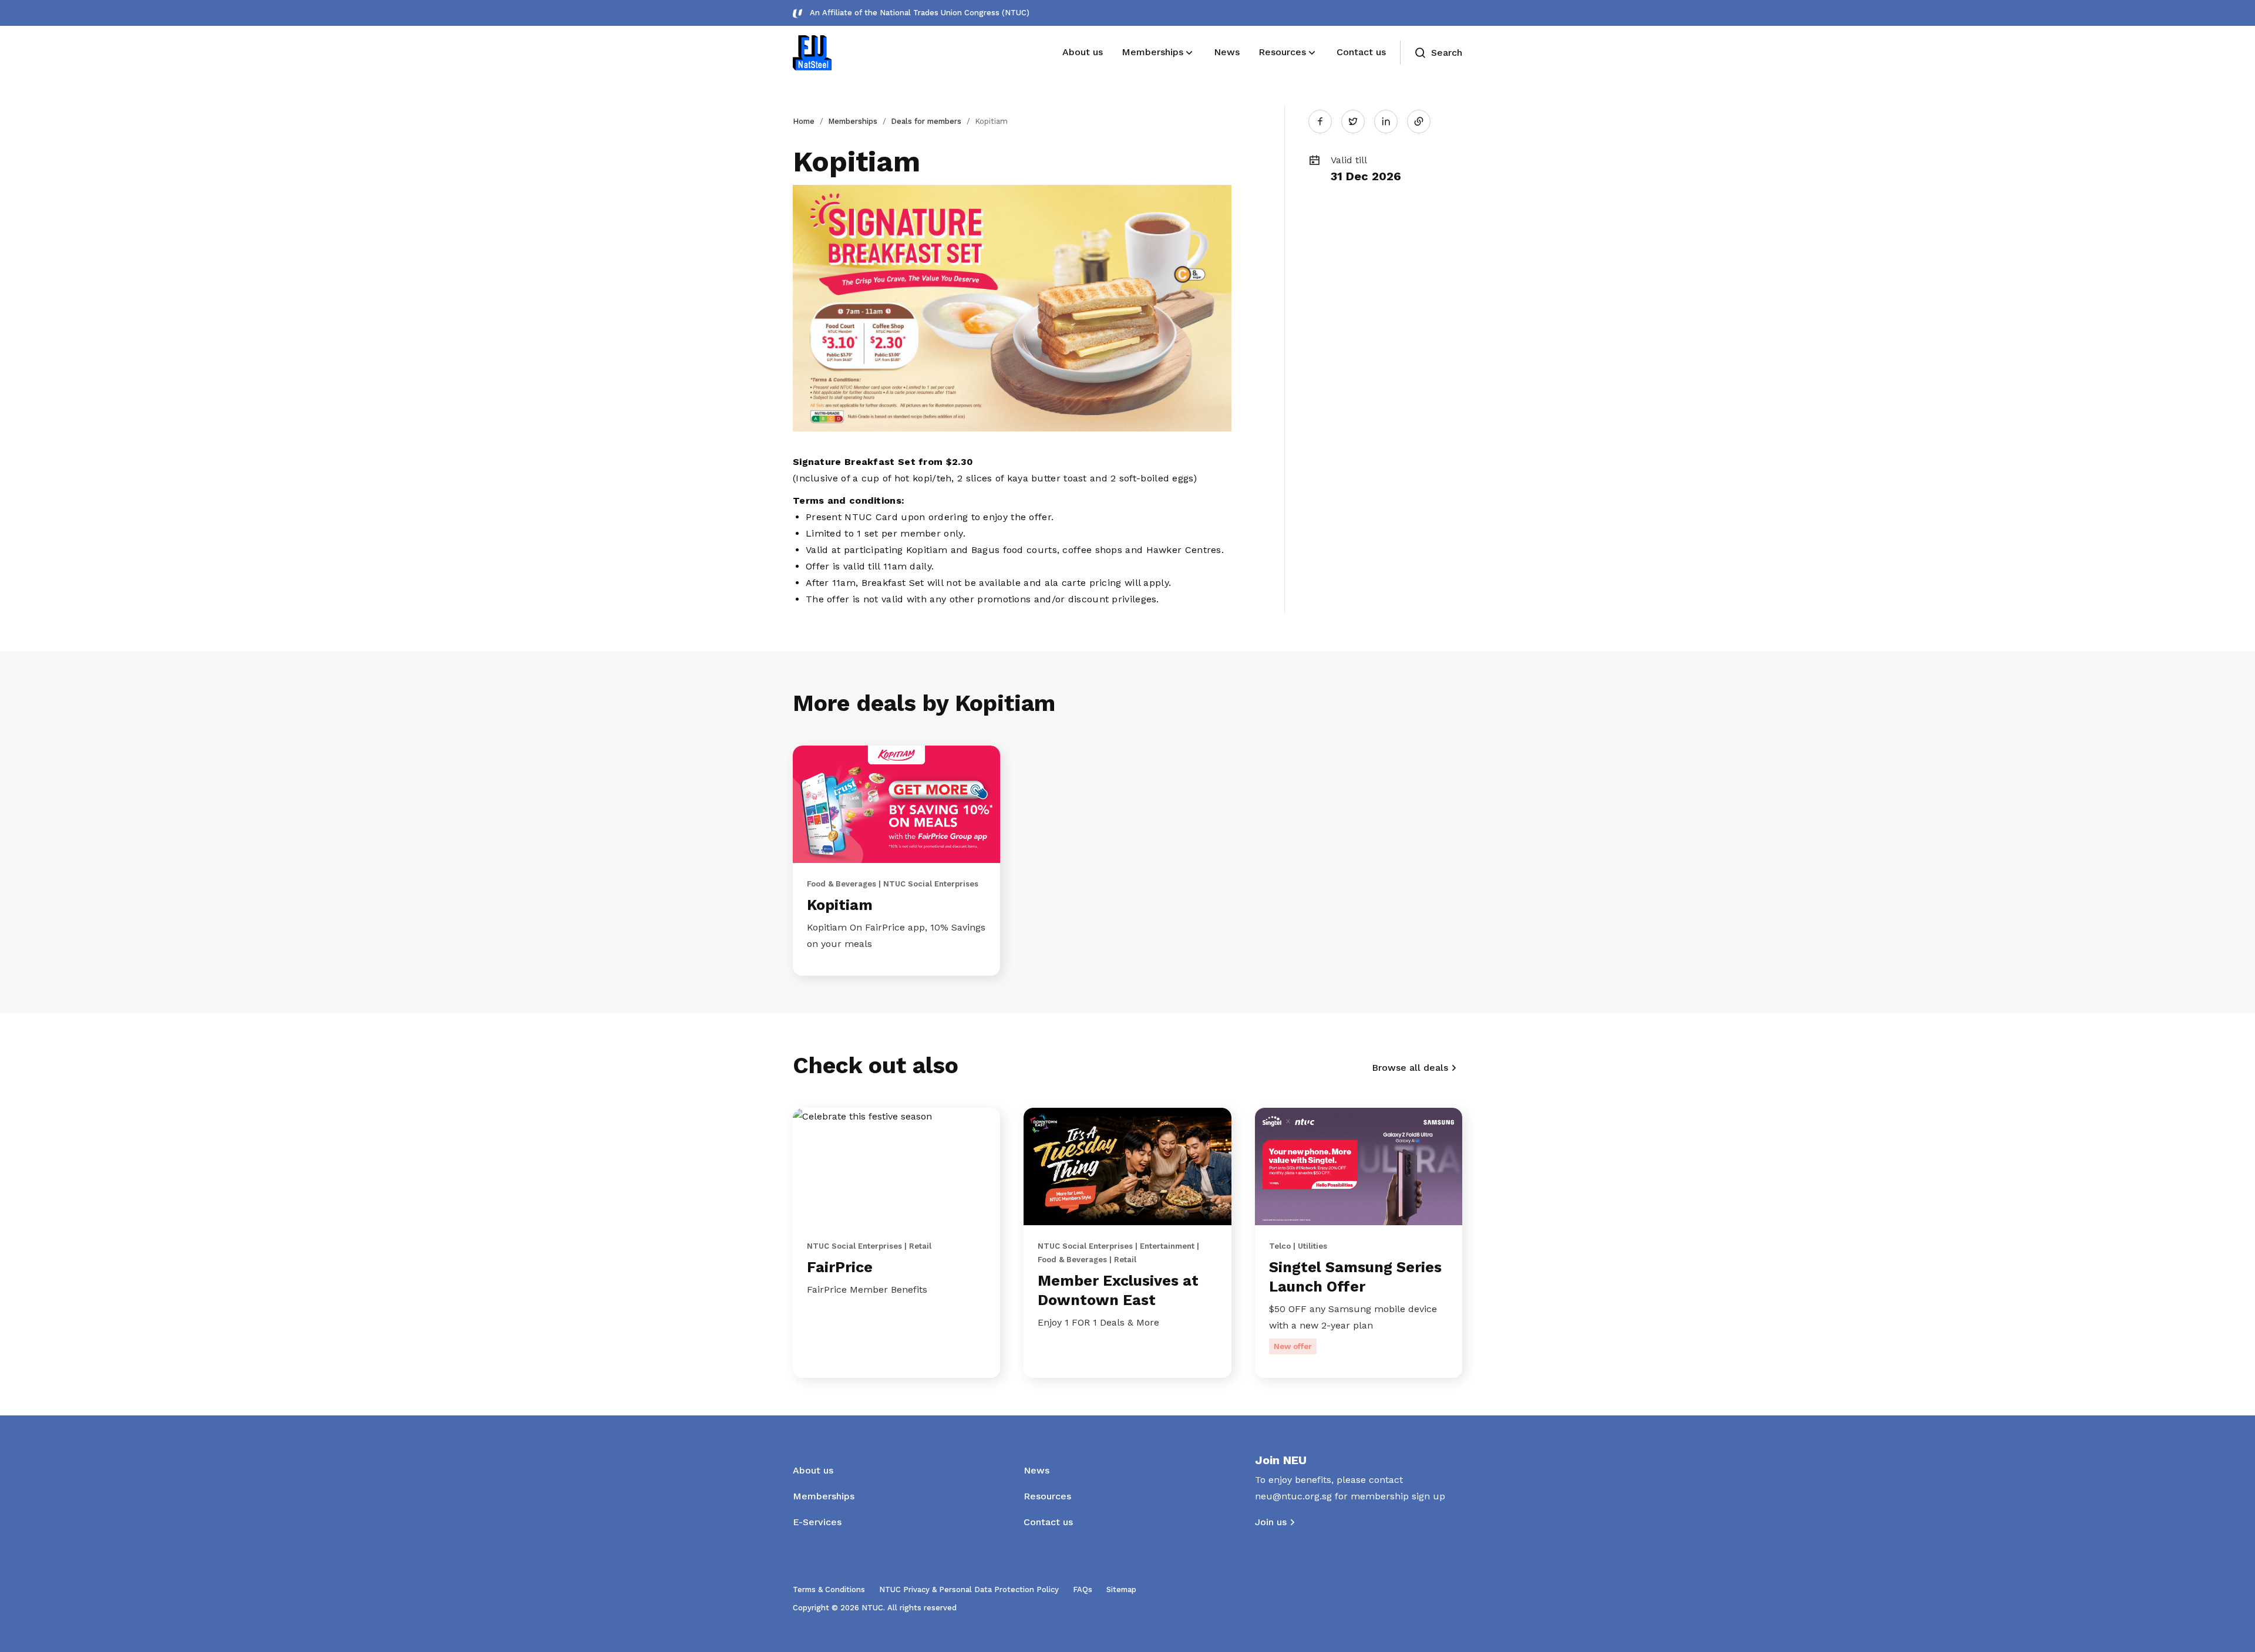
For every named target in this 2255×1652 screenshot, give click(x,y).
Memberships (853, 121)
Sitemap (1121, 1589)
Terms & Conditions (829, 1589)
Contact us (1048, 1522)
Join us (1271, 1522)
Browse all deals (1410, 1068)
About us (813, 1470)
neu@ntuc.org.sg (1293, 1496)
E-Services (817, 1522)
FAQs (1083, 1589)
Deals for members (926, 121)
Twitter (1359, 121)
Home (804, 121)
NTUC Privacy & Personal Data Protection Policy (969, 1589)
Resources (1047, 1496)
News (1036, 1470)
